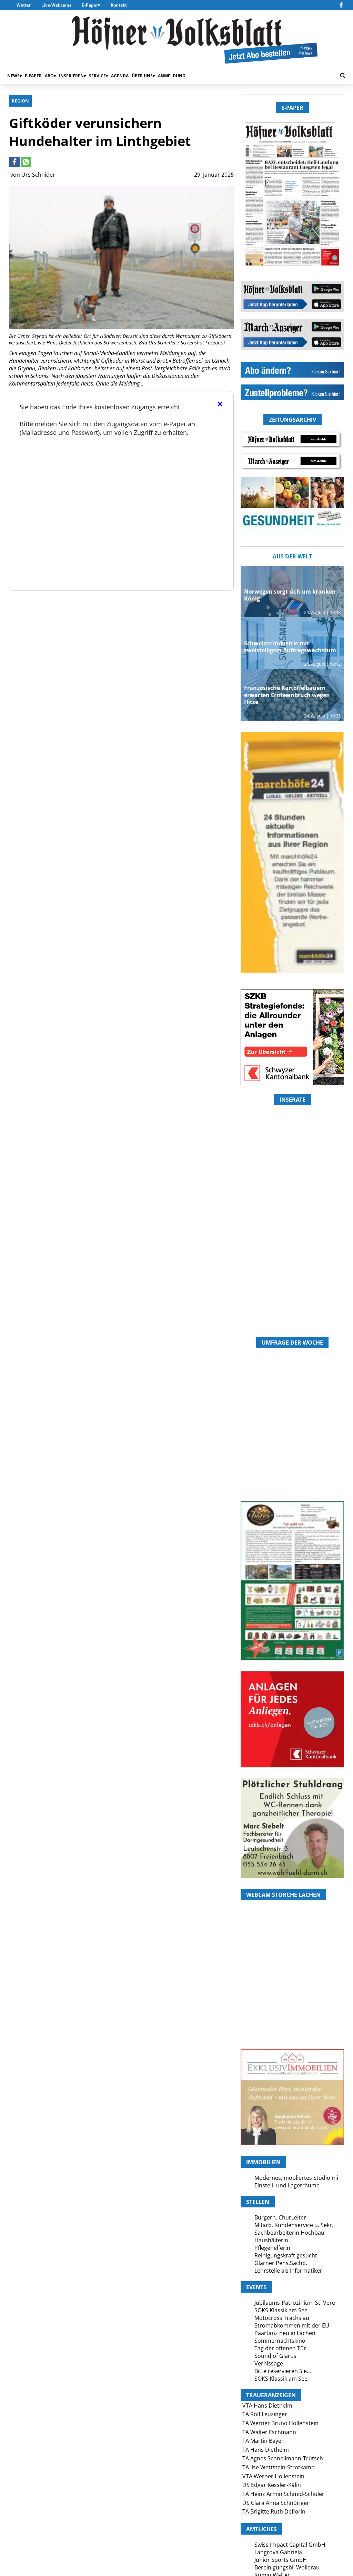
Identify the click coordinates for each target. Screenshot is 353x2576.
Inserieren (71, 76)
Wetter (24, 5)
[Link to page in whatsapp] (26, 162)
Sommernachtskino (280, 2341)
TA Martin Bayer (263, 2441)
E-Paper (90, 5)
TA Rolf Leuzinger (265, 2414)
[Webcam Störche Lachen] (292, 2008)
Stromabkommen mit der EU (292, 2325)
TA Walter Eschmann (269, 2432)
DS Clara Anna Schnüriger (276, 2503)
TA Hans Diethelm (266, 2450)
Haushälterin (271, 2240)
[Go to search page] (343, 76)
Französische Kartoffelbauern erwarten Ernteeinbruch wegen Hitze (287, 695)
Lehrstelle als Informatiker (288, 2271)
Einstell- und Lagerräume (287, 2185)
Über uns (142, 76)
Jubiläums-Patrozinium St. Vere (295, 2303)
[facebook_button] (341, 5)
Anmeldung (172, 76)
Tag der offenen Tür (280, 2348)
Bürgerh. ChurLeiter (280, 2217)
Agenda (120, 76)
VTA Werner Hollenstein (273, 2476)
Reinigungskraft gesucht (286, 2255)
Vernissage (269, 2363)
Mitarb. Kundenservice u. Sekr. (294, 2225)
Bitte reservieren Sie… (283, 2371)
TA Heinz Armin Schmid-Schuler (283, 2494)
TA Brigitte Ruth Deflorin (274, 2511)
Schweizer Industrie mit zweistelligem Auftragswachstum (290, 647)
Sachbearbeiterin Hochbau (289, 2233)
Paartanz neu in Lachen (285, 2333)
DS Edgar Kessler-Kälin (272, 2485)
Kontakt (119, 5)
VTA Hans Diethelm (267, 2406)
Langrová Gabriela (278, 2552)
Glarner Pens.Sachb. (281, 2263)
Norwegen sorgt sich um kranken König (290, 595)
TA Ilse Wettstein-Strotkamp (279, 2467)
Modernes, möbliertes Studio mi (296, 2178)
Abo (49, 76)
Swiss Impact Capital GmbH (290, 2545)
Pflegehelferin (272, 2248)
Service (97, 76)
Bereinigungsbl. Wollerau (287, 2567)
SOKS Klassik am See (281, 2310)
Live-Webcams (56, 5)
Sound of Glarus (275, 2356)
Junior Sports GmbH (281, 2560)
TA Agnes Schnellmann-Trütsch (283, 2458)
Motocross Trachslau (282, 2318)
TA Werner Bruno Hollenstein (280, 2423)
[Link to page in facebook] (14, 162)
